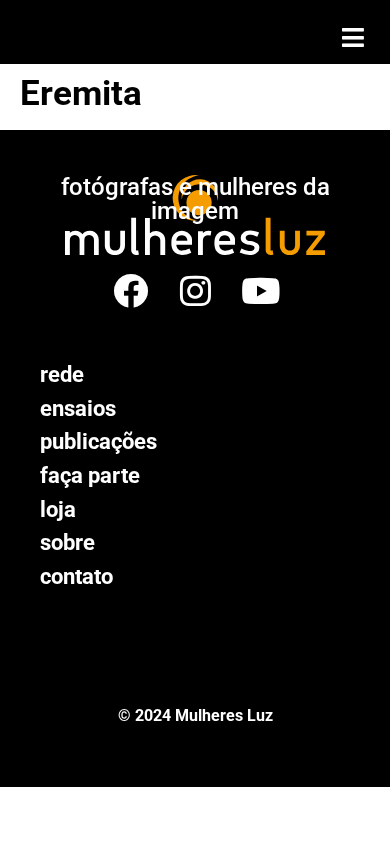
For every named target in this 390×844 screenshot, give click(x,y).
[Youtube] (260, 290)
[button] (352, 37)
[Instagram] (195, 290)
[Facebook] (130, 290)
